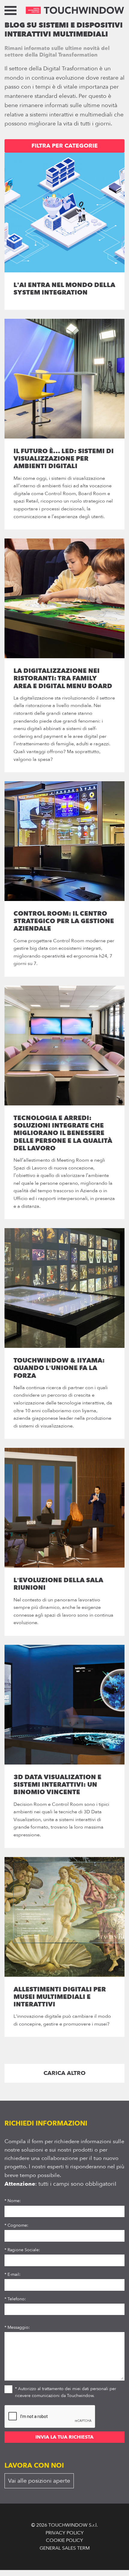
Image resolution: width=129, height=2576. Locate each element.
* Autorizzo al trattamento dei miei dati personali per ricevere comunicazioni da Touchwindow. (66, 2392)
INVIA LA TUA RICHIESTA (64, 2437)
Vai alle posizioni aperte (39, 2481)
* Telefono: (15, 2299)
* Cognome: (16, 2225)
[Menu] (10, 12)
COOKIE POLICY (64, 2540)
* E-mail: (12, 2274)
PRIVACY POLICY (65, 2533)
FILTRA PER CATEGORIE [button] (65, 146)
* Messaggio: (17, 2327)
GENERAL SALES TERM (65, 2548)
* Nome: (13, 2201)
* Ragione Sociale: (22, 2250)
